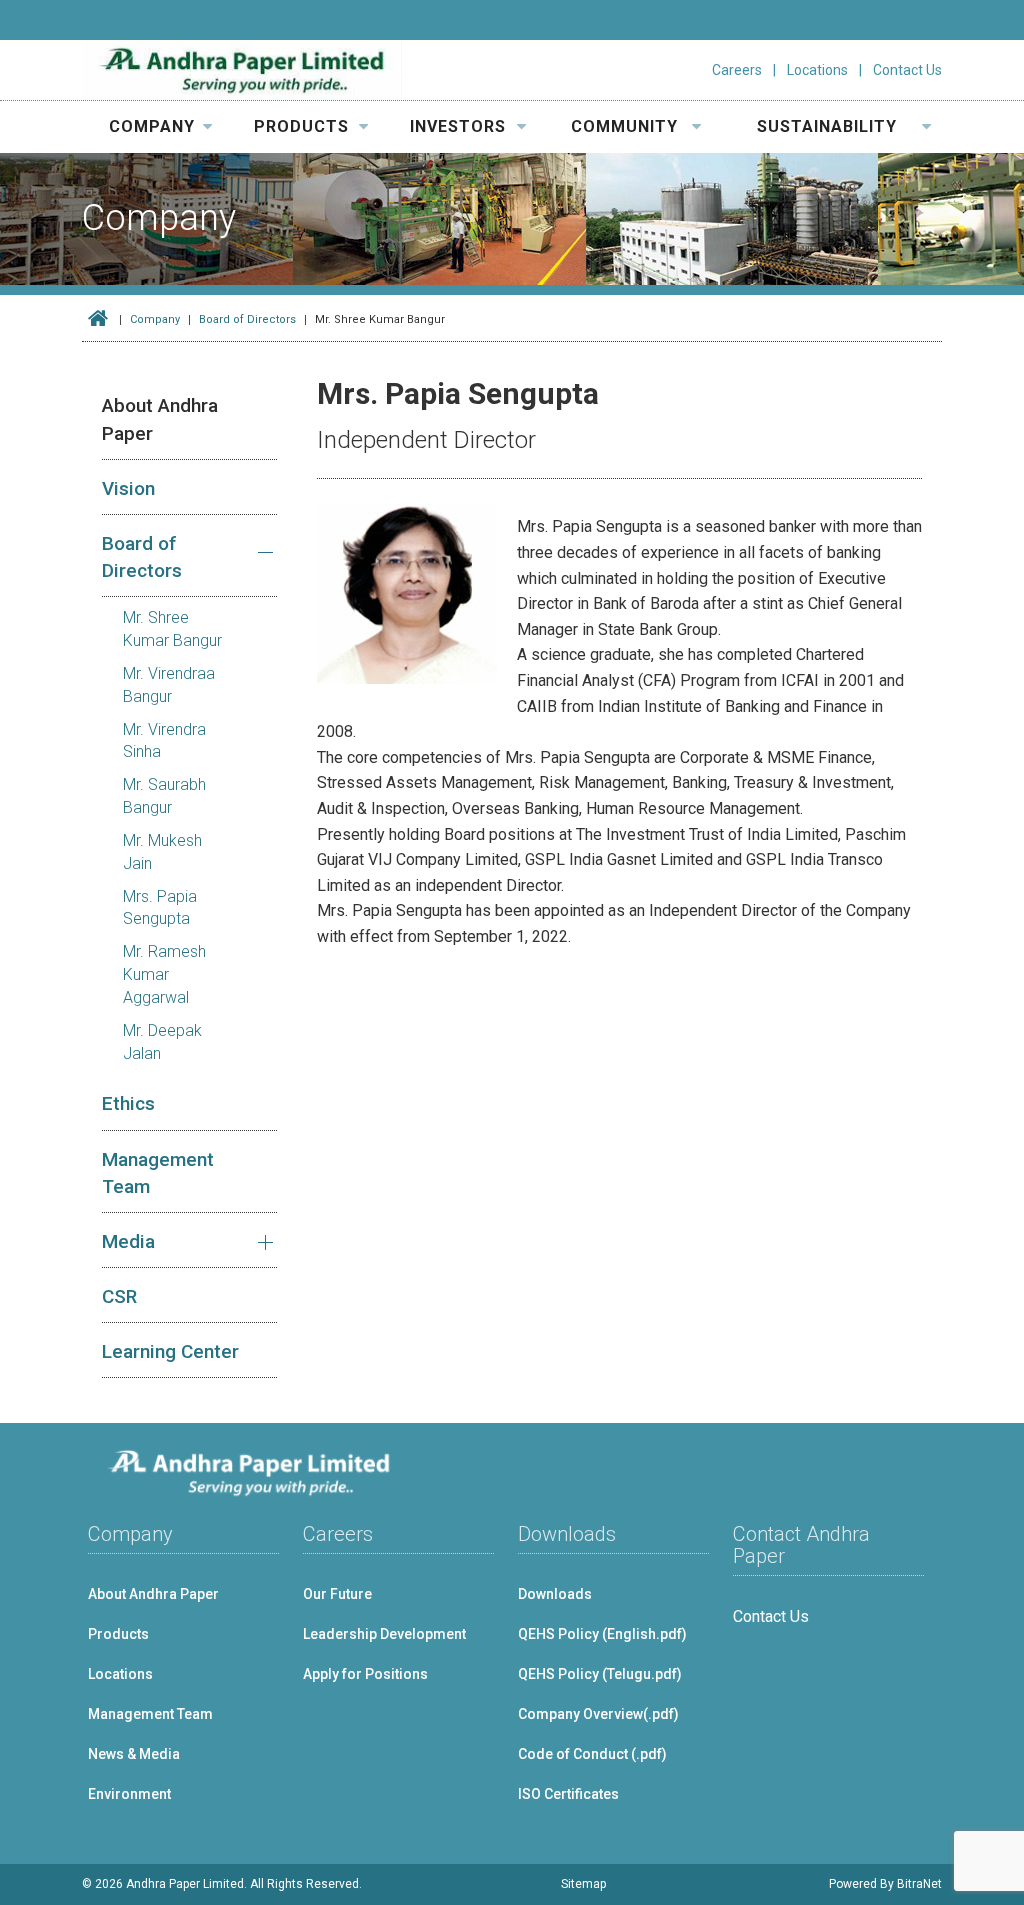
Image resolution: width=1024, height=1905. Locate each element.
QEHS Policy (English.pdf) (602, 1634)
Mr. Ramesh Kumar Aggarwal (164, 974)
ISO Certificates (568, 1794)
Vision (128, 488)
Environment (129, 1794)
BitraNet (919, 1884)
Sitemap (583, 1884)
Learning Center (170, 1351)
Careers (737, 70)
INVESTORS (458, 126)
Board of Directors (247, 319)
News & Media (134, 1754)
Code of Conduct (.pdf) (592, 1754)
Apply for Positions (365, 1674)
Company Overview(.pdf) (598, 1714)
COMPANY (152, 126)
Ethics (128, 1103)
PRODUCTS (301, 126)
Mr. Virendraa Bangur (169, 685)
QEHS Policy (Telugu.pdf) (600, 1674)
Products (118, 1634)
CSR (119, 1296)
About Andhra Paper (160, 419)
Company (155, 319)
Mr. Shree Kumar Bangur (172, 629)
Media (128, 1241)
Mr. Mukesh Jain (162, 852)
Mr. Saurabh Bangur (164, 796)
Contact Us (907, 70)
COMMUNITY (624, 126)
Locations (817, 70)
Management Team (158, 1173)
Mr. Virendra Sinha (164, 741)
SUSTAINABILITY (827, 126)
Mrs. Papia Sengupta (160, 908)
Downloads (555, 1594)
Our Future (337, 1594)
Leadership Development (384, 1634)
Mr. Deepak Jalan (162, 1042)
